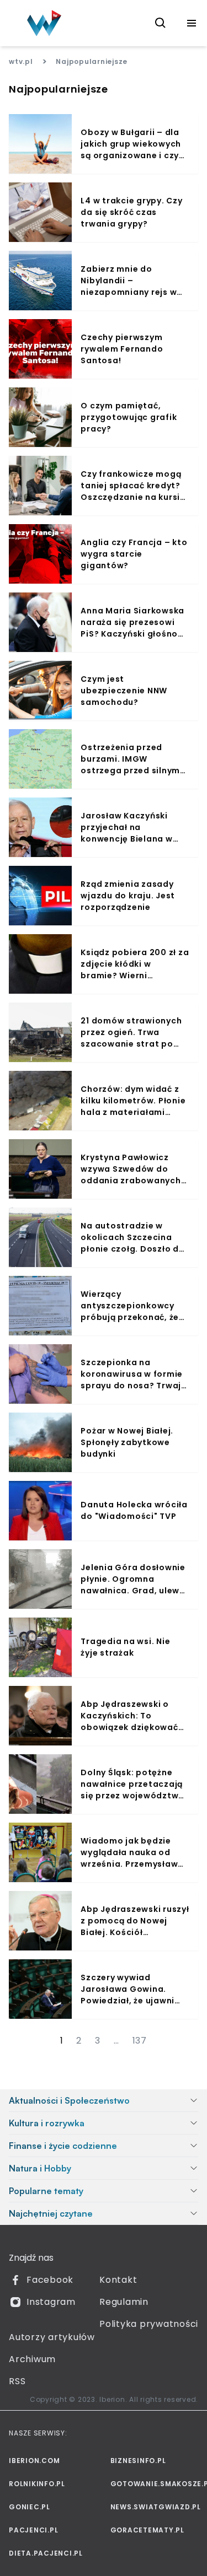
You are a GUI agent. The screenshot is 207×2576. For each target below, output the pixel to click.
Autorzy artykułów (52, 2337)
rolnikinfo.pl (37, 2484)
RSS (17, 2381)
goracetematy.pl (147, 2530)
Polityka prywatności (149, 2324)
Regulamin (124, 2302)
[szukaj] (161, 23)
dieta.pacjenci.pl (46, 2553)
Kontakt (118, 2280)
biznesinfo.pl (138, 2461)
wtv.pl (21, 61)
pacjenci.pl (33, 2530)
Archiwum (32, 2359)
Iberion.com (34, 2461)
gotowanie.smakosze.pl (155, 2484)
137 (140, 2041)
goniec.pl (30, 2507)
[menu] (192, 23)
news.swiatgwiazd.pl (155, 2507)
